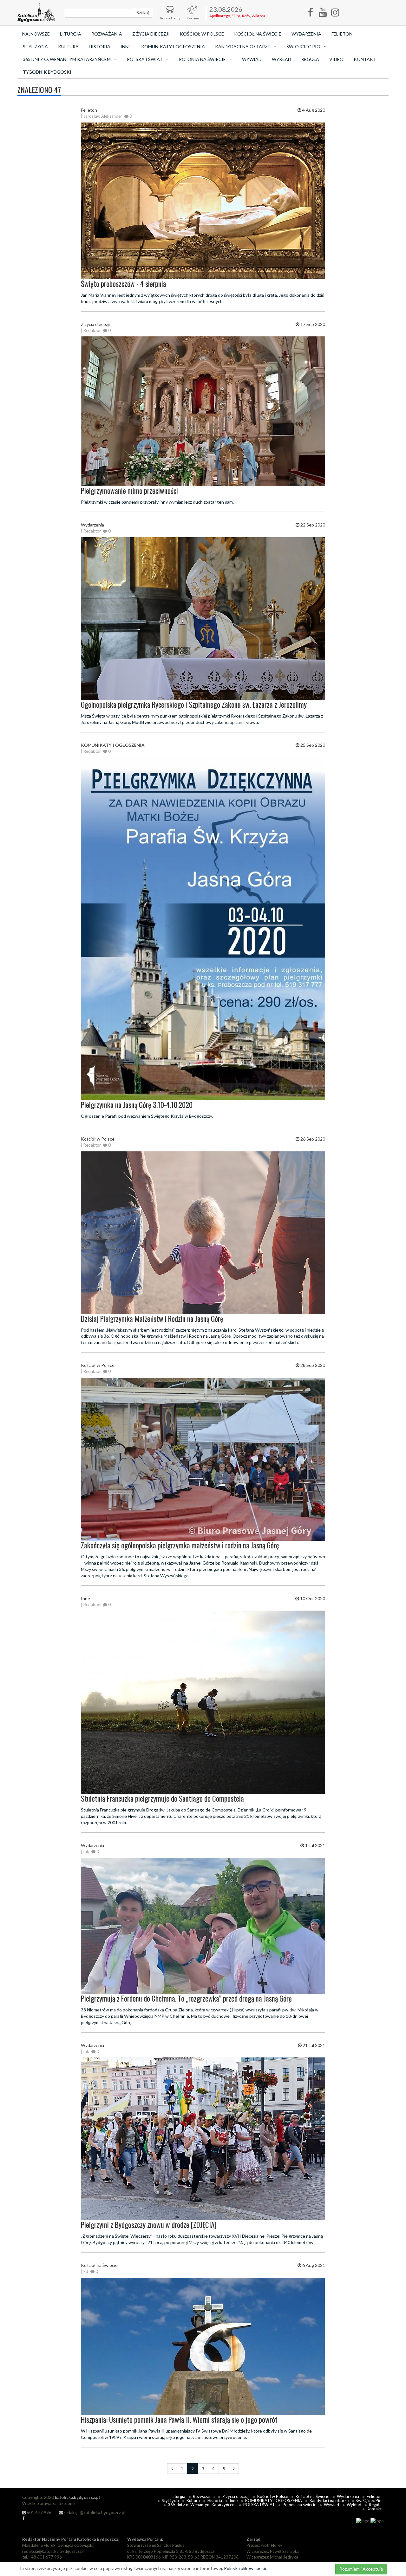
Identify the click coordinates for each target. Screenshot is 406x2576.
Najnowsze (36, 34)
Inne (126, 46)
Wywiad (252, 59)
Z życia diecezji (151, 34)
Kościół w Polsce (202, 34)
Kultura (68, 46)
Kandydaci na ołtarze (329, 2500)
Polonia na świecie (299, 2505)
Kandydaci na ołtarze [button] (243, 46)
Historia (100, 46)
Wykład (282, 59)
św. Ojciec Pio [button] (303, 46)
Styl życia (35, 46)
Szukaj (143, 13)
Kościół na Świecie (258, 34)
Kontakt (365, 59)
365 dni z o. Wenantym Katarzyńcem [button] (67, 59)
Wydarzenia (306, 34)
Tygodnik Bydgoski (47, 72)
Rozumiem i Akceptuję (361, 2569)
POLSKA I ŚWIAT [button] (145, 59)
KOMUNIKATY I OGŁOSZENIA (173, 46)
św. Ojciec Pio (369, 2500)
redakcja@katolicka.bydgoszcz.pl (94, 2513)
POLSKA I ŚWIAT (259, 2505)
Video (336, 59)
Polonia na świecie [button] (202, 59)
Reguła (310, 59)
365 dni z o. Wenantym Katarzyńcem (202, 2505)
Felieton (342, 34)
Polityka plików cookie (246, 2568)
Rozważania (107, 34)
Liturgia (71, 34)
